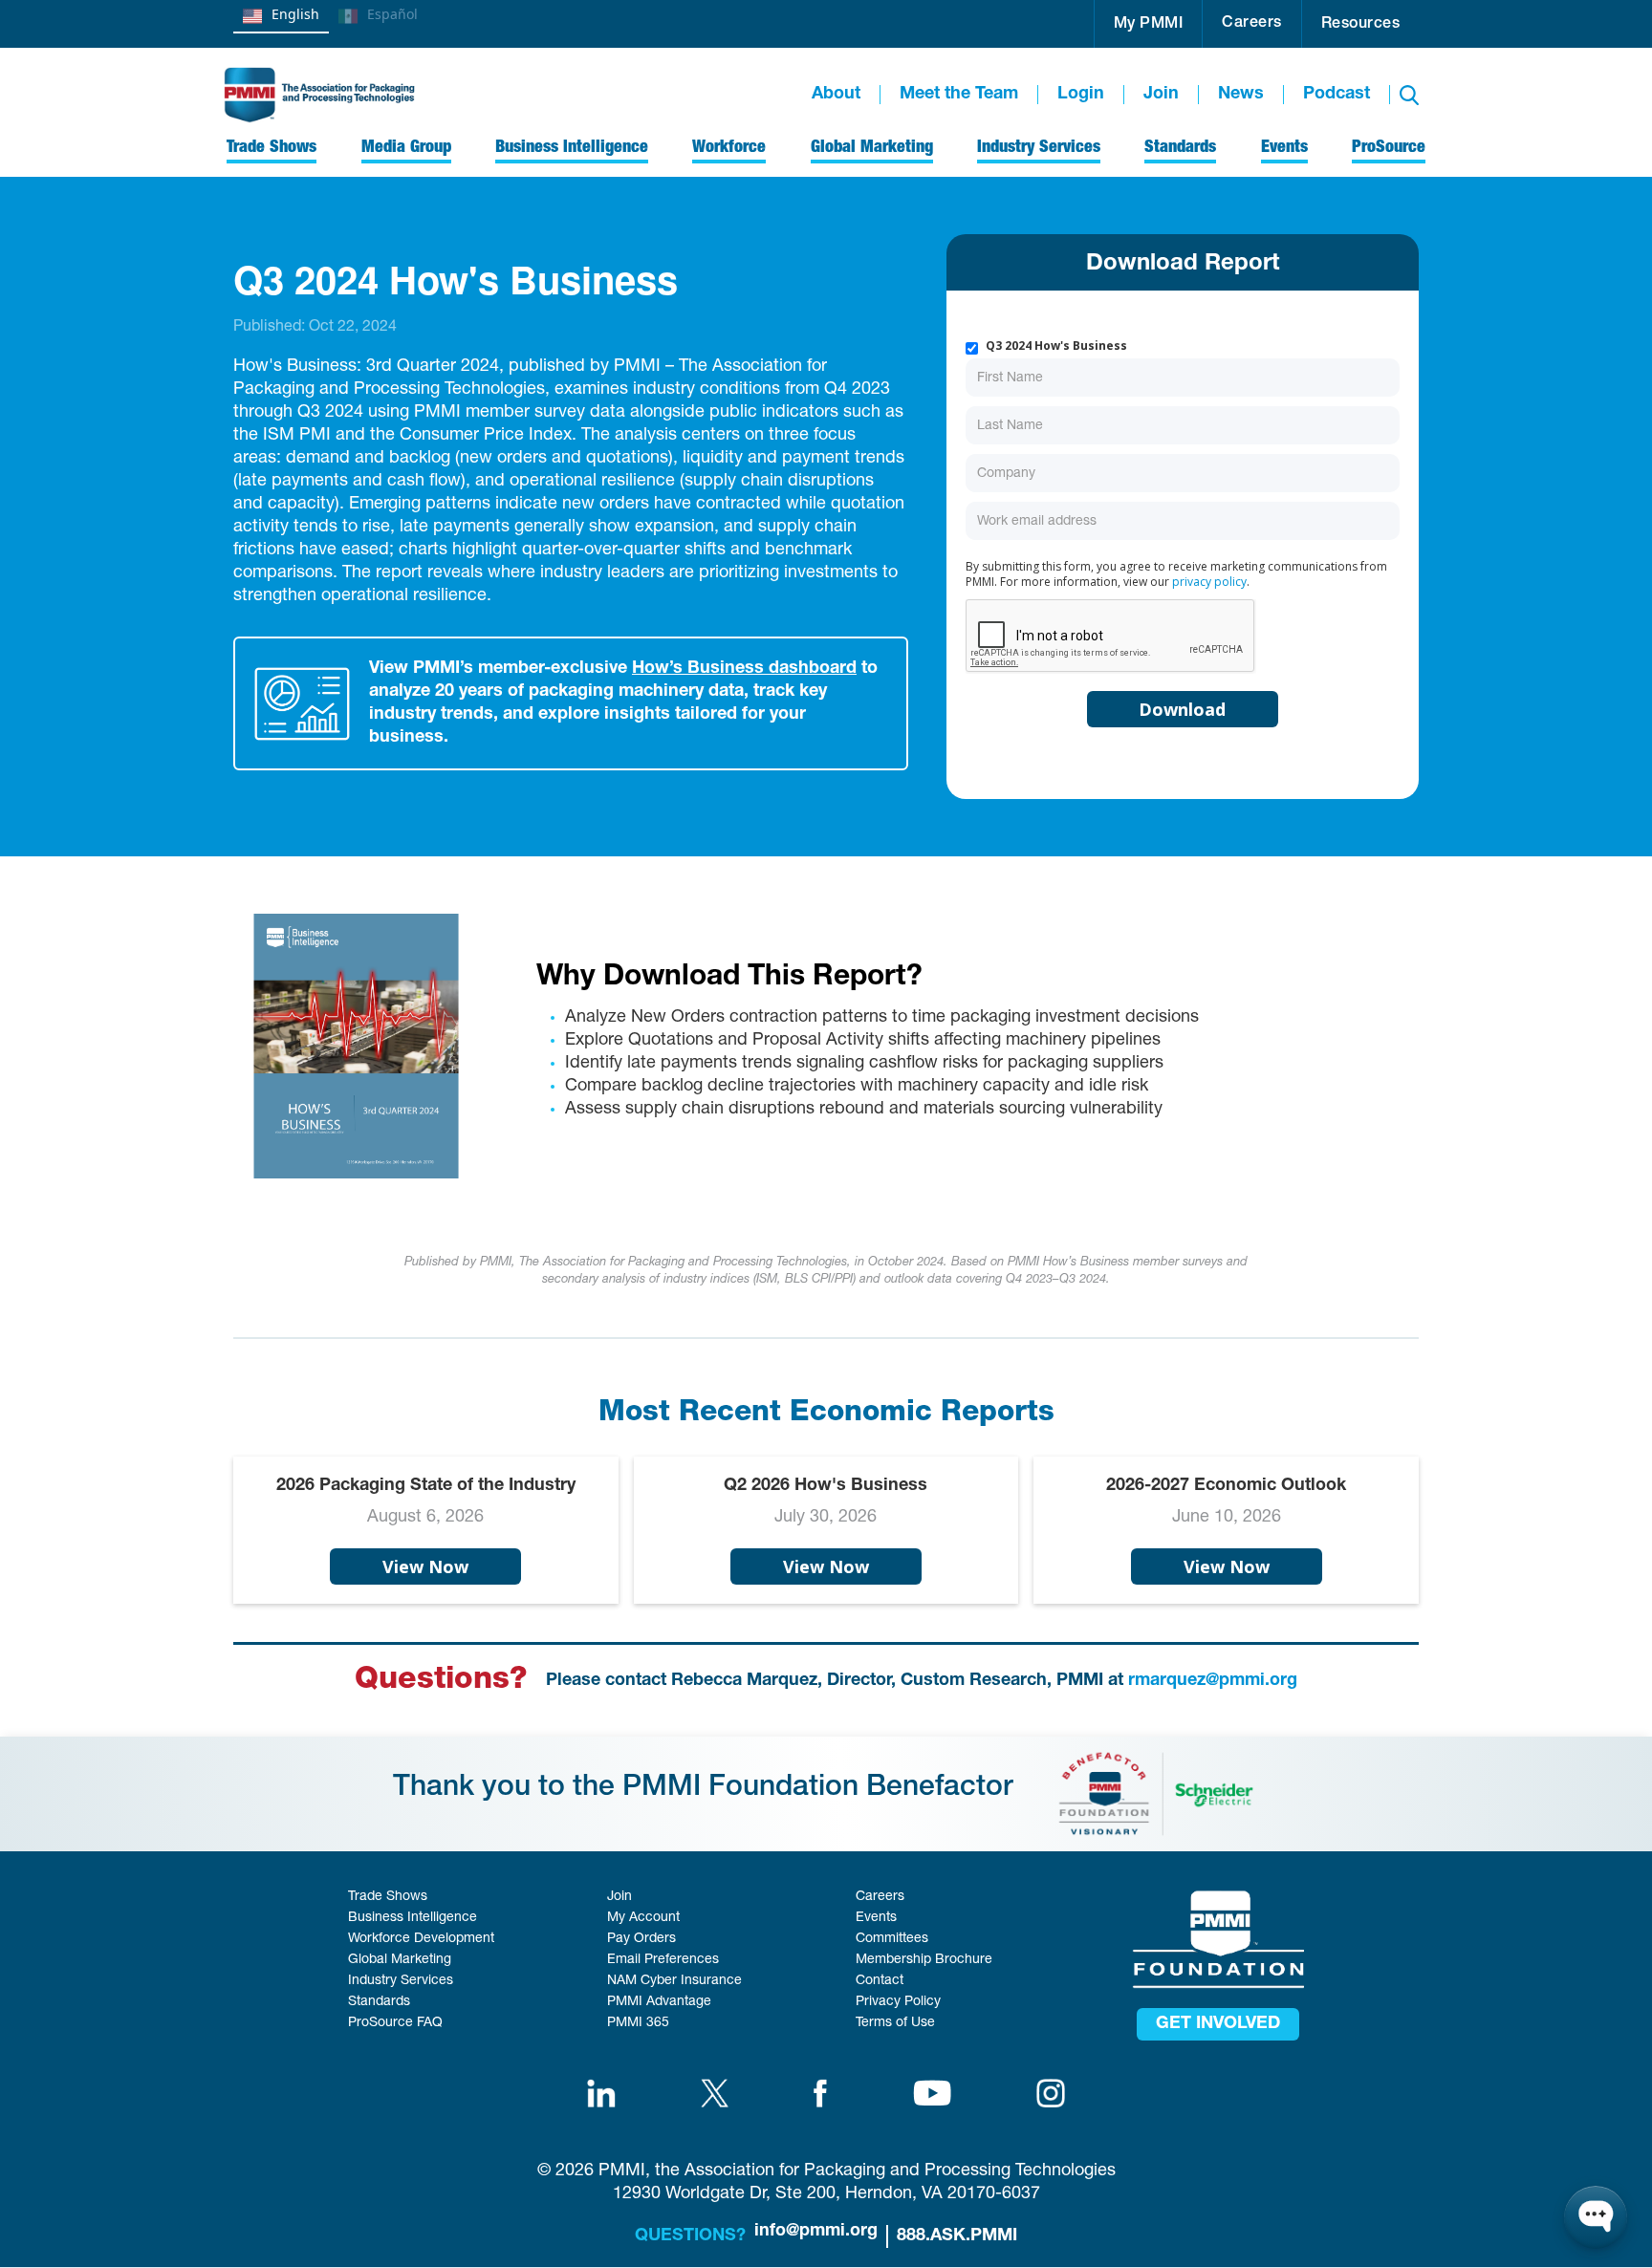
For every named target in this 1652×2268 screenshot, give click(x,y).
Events (876, 1918)
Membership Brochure (924, 1960)
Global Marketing (400, 1960)
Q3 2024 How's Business (1056, 346)
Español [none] (392, 14)
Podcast (1337, 95)
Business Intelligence (413, 1918)
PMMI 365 (638, 2023)
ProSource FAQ (395, 2023)
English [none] (295, 14)
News (1241, 95)
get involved (1218, 2024)
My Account (643, 1918)
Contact (880, 1981)
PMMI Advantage (659, 2002)
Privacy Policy (898, 2002)
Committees (892, 1939)
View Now (425, 1566)
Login (1081, 95)
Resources (1361, 25)
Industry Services (401, 1981)
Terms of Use (895, 2023)
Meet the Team (959, 95)
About (836, 95)
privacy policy (1209, 582)
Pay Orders (641, 1939)
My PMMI (1149, 25)
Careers (1252, 24)
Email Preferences (663, 1960)
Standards (379, 2002)
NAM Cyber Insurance (674, 1981)
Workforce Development (421, 1939)
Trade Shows (388, 1897)
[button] (1149, 24)
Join (1161, 95)
